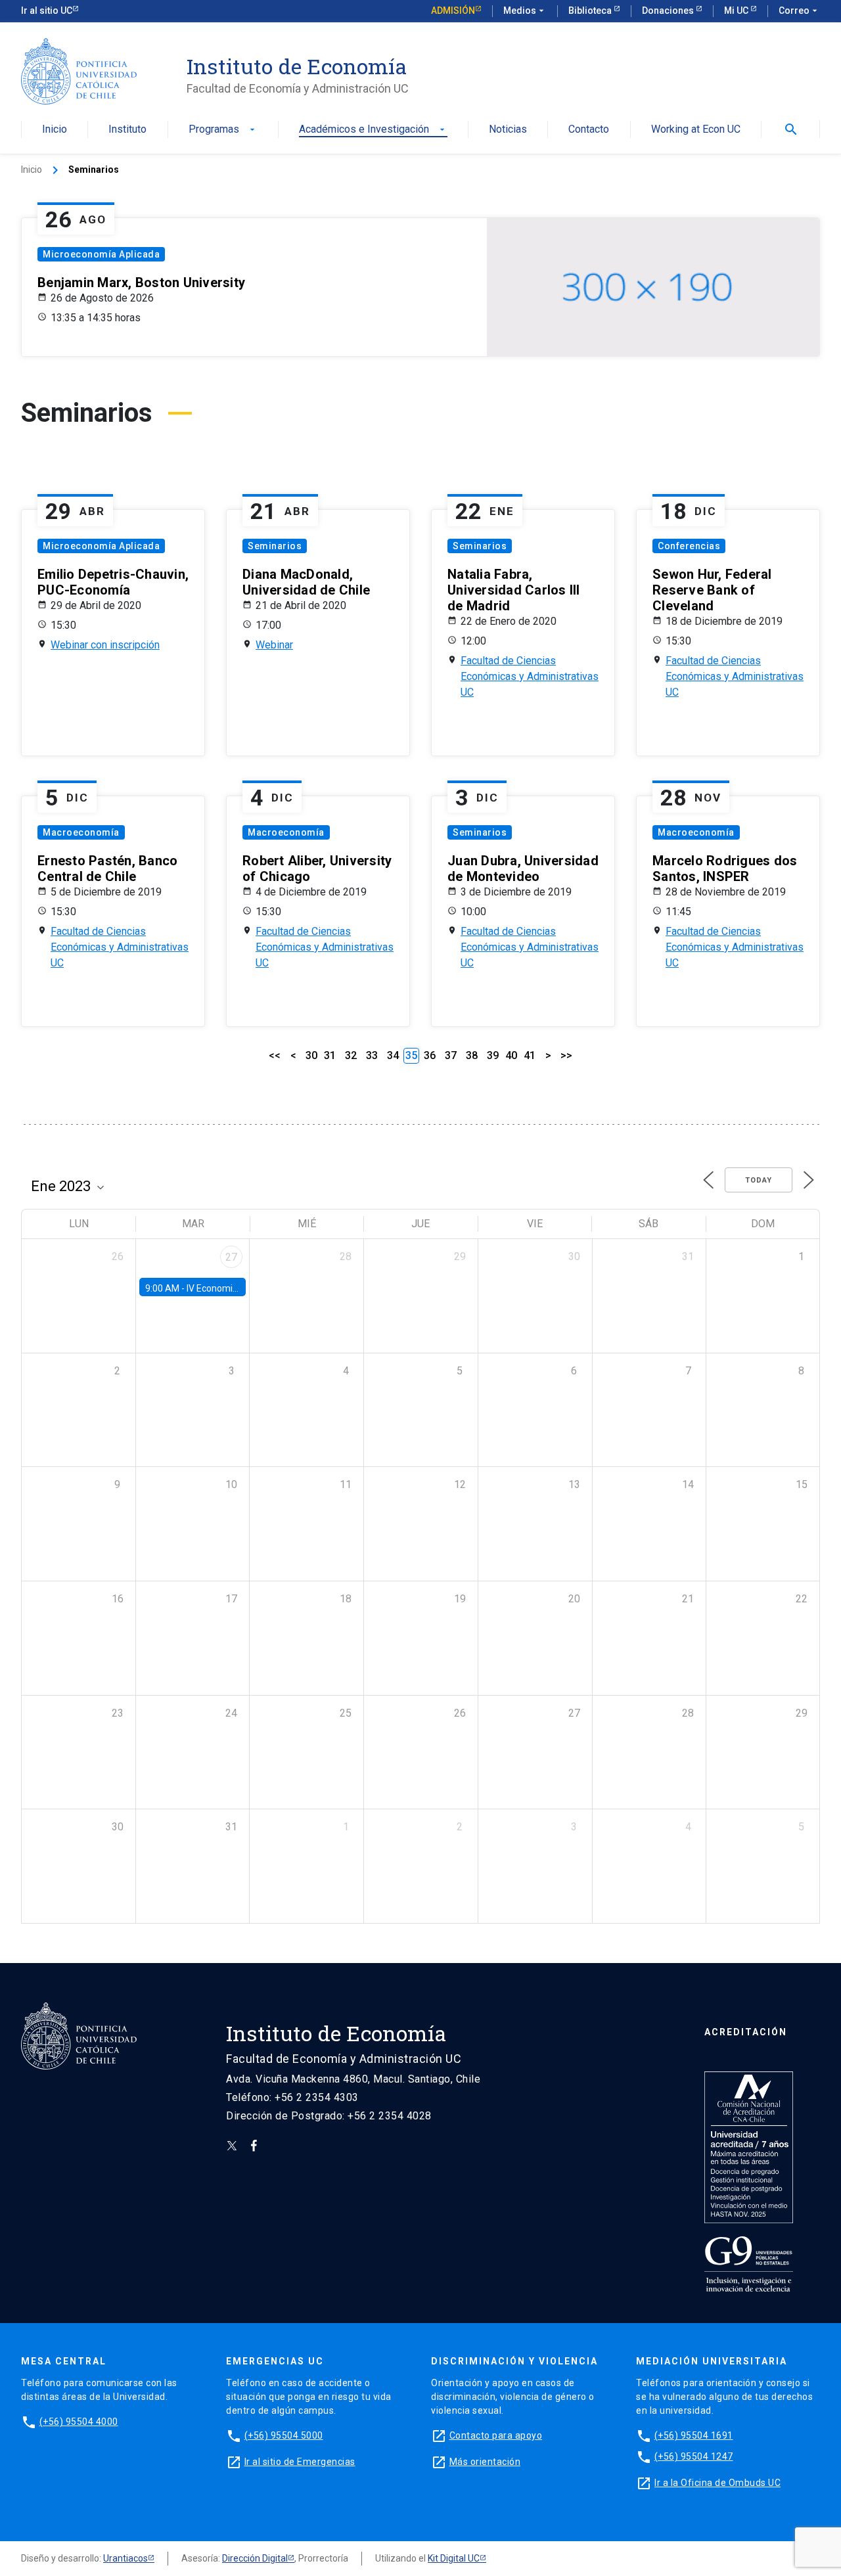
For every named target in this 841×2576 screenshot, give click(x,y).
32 (351, 1055)
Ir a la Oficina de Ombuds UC (717, 2483)
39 (493, 1055)
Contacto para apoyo (496, 2435)
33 (372, 1055)
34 (393, 1055)
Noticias (508, 130)
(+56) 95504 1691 (694, 2435)
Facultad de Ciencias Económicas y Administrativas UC (530, 676)
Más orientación (485, 2462)
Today (759, 1180)
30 (311, 1055)
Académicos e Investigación (373, 130)
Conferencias (689, 546)
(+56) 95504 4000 (79, 2422)
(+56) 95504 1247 (694, 2456)
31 (330, 1055)
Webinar (274, 645)
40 (511, 1055)
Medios (525, 11)
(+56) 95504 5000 (284, 2435)
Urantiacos (125, 2558)
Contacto (589, 130)
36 (430, 1055)
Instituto (127, 130)
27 (231, 1257)
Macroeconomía (81, 832)
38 (472, 1055)
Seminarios (275, 546)
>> (566, 1055)
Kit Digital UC (454, 2558)
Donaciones (669, 11)
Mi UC (737, 11)
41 (530, 1055)
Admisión (453, 11)
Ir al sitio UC (47, 11)
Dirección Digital (255, 2558)
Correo (799, 11)
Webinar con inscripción (105, 645)
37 (451, 1055)
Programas (223, 130)
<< (275, 1055)
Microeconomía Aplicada (101, 254)
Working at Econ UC (696, 130)
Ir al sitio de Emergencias (300, 2462)
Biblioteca (591, 11)
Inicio (55, 130)
